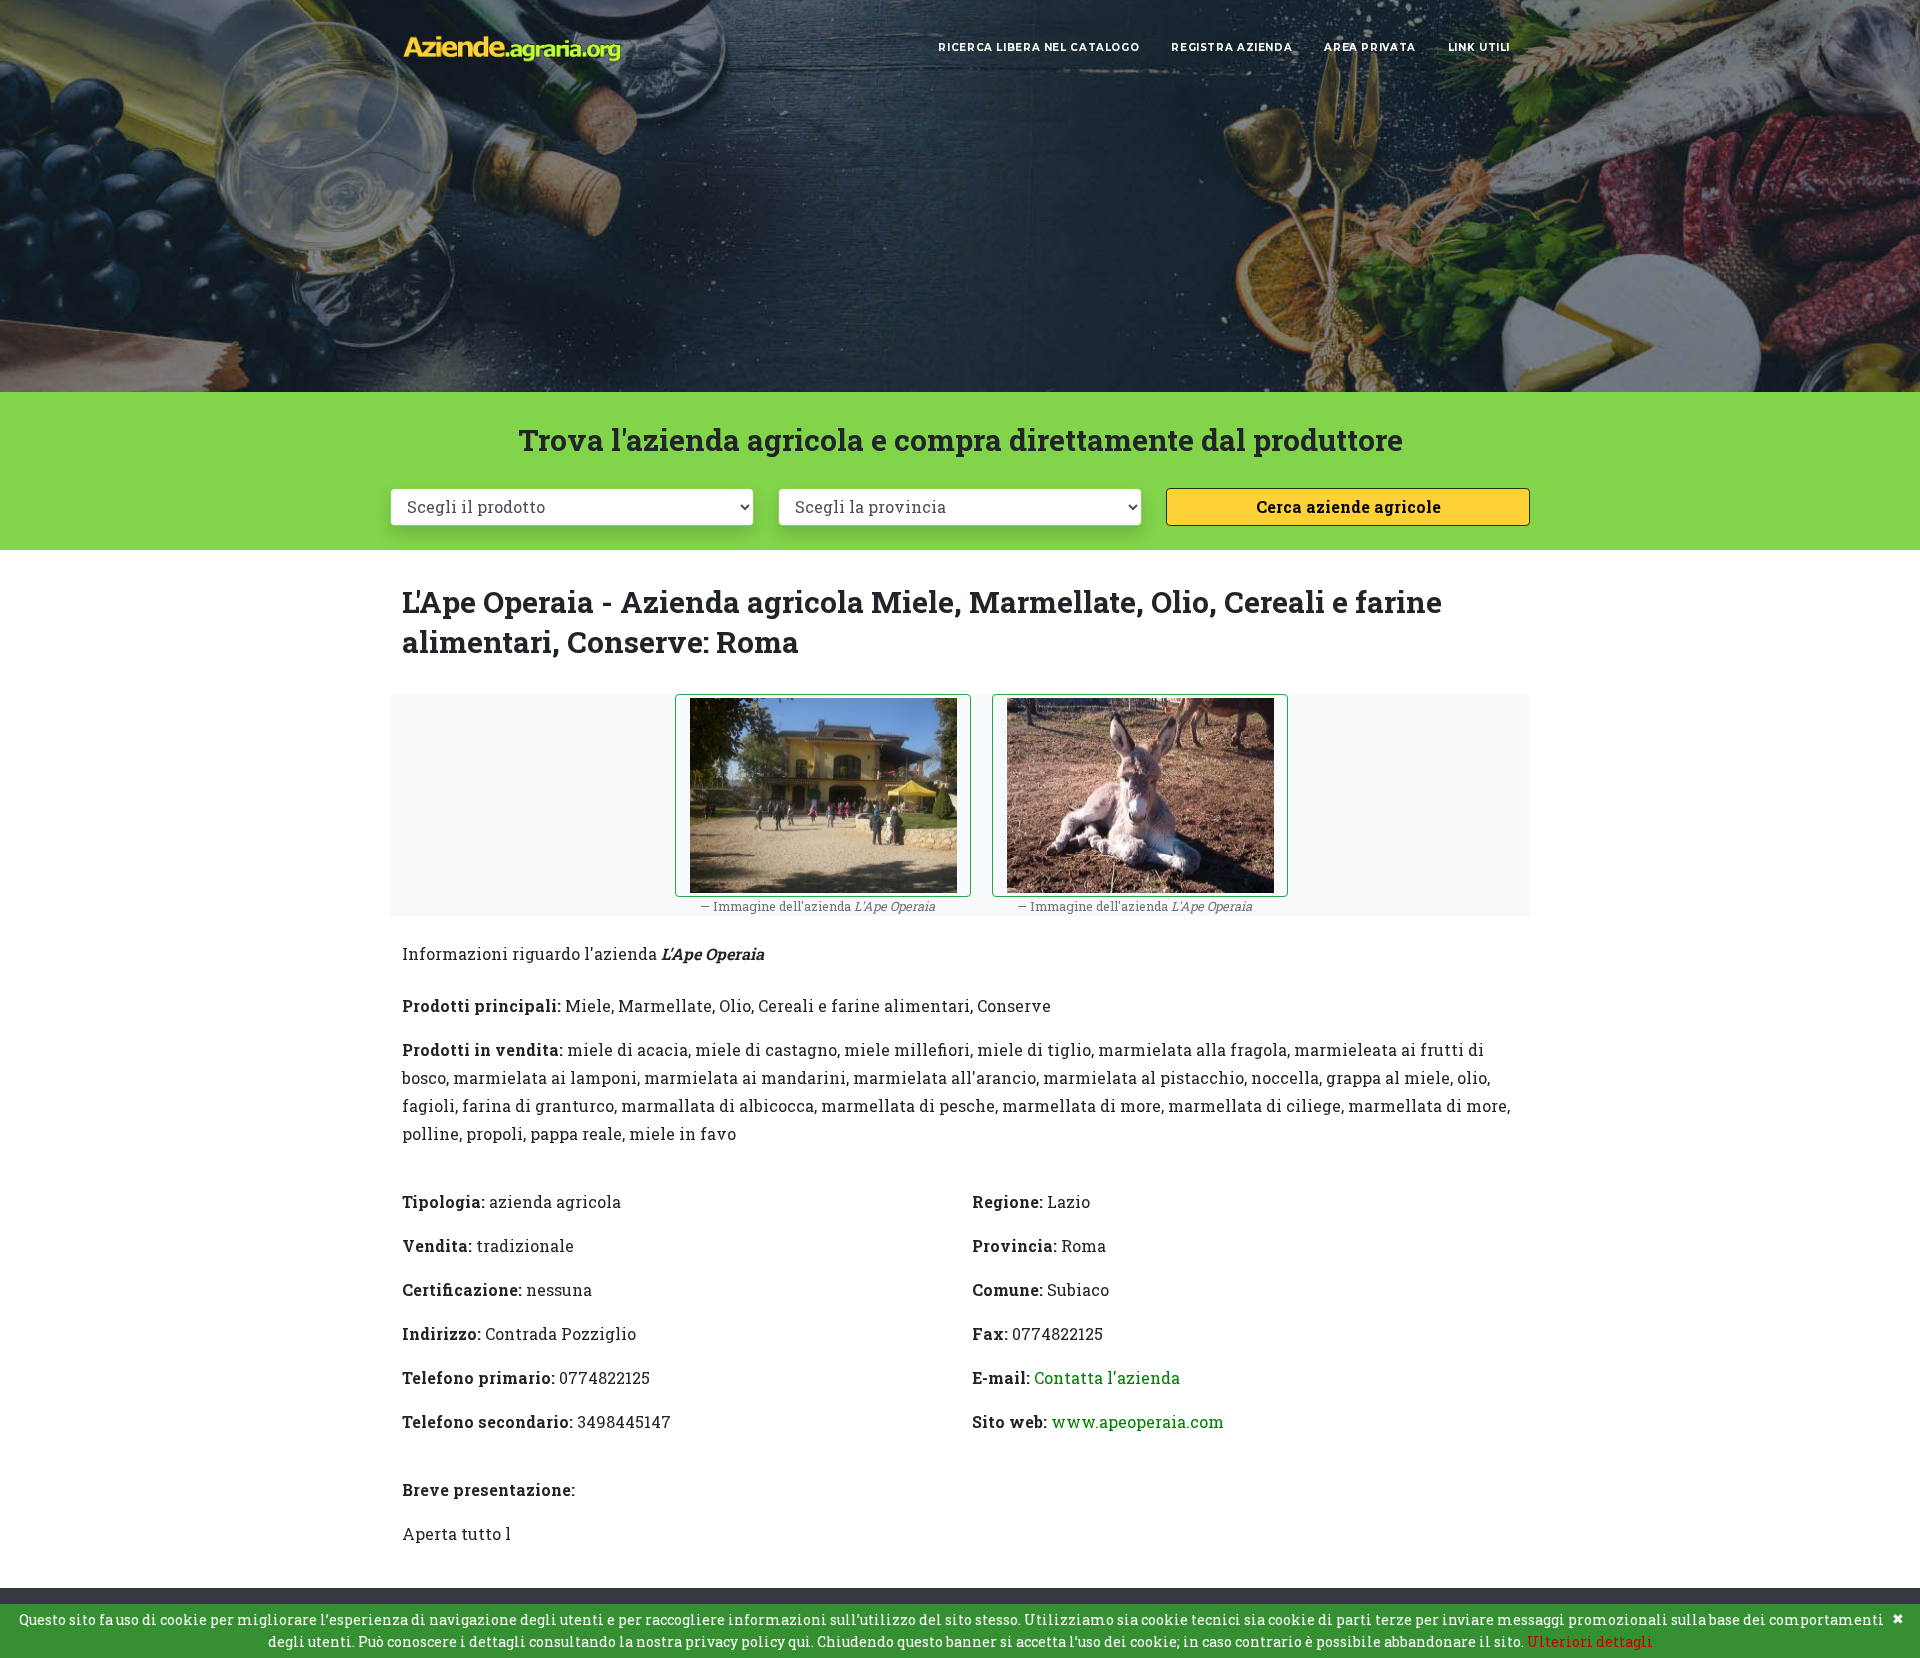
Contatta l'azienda (1107, 1377)
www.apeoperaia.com (1137, 1421)
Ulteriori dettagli (1590, 1641)
